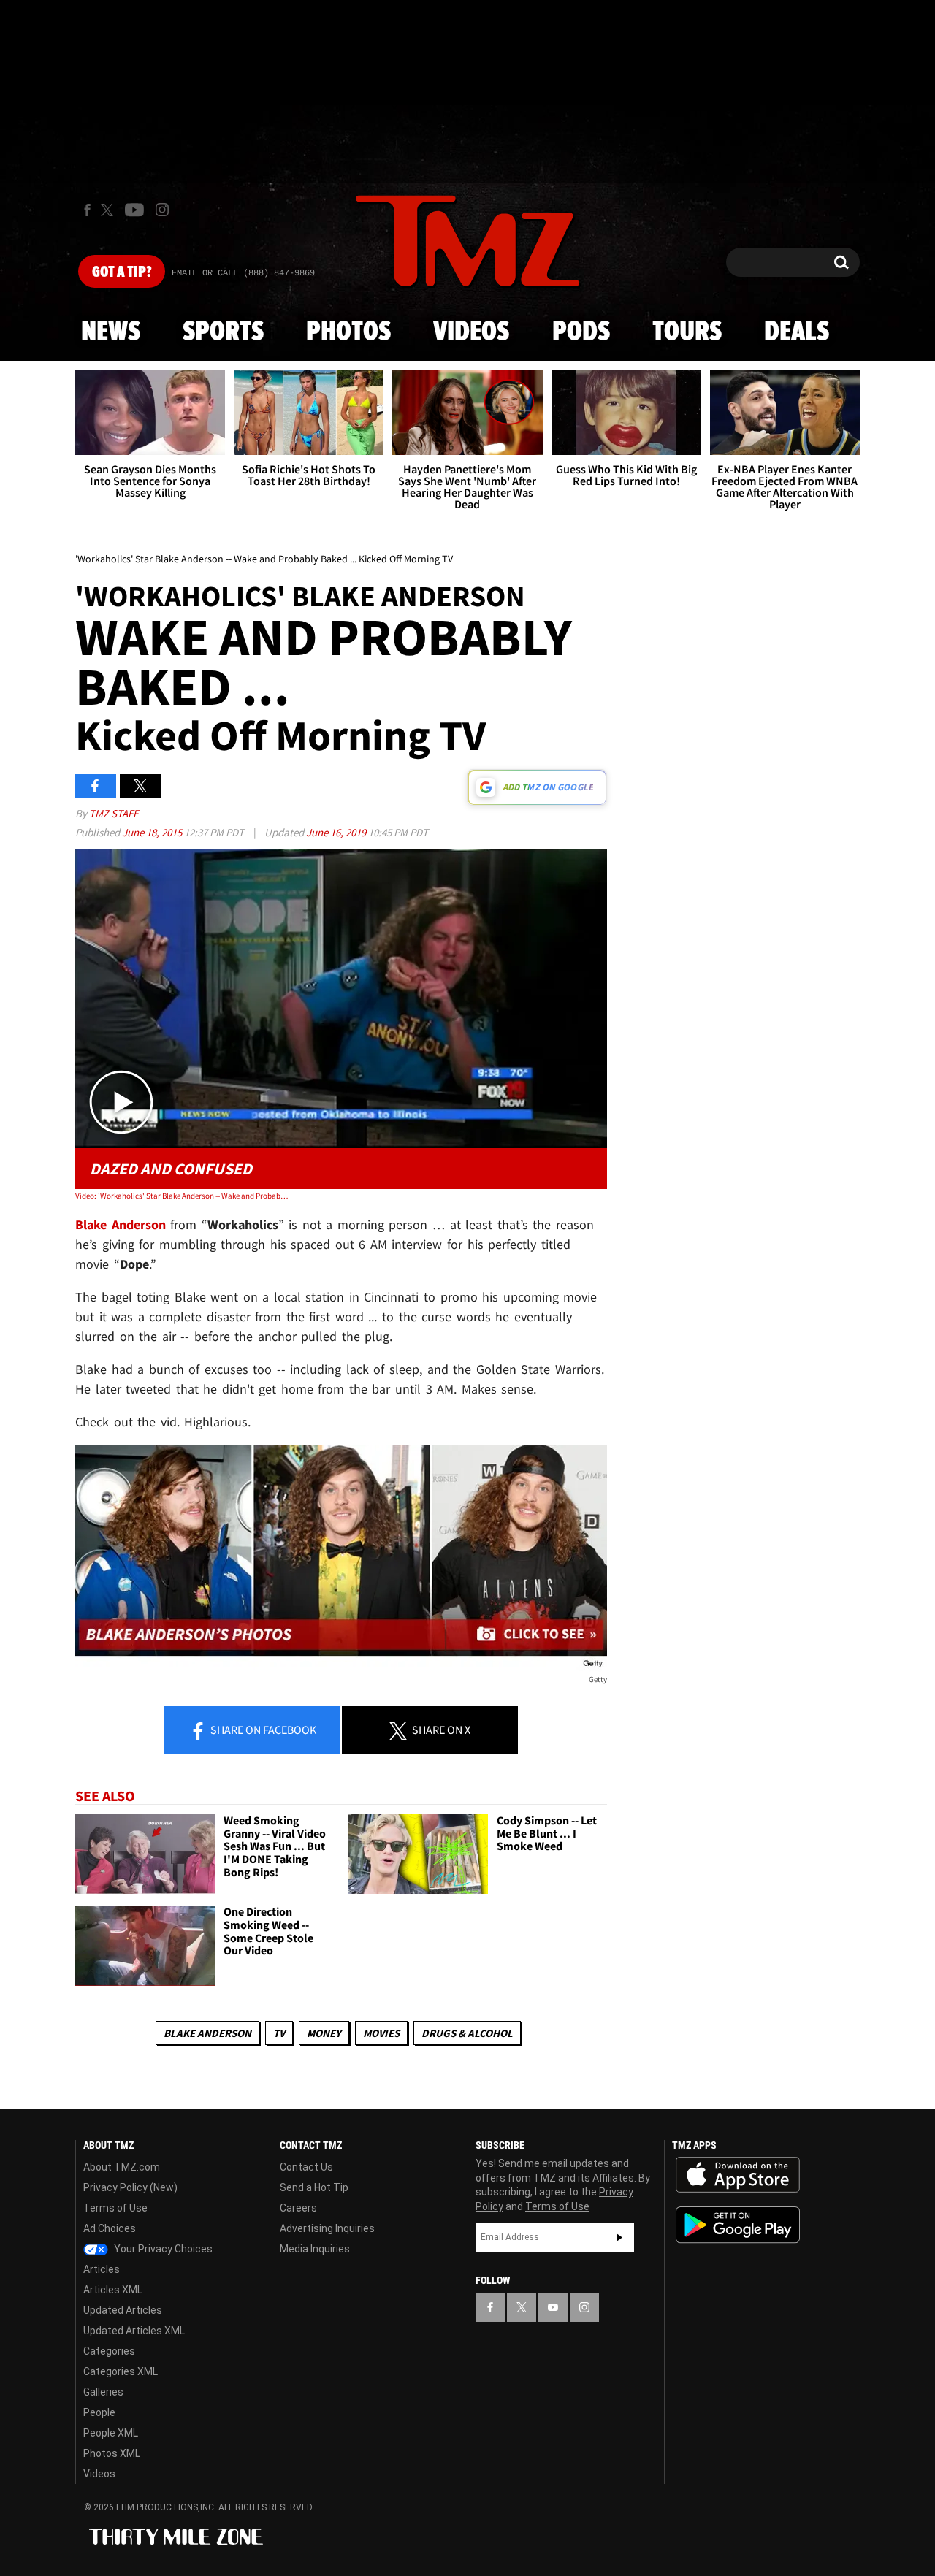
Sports (223, 332)
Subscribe (619, 2237)
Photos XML (112, 2453)
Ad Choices (110, 2228)
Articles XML (113, 2290)
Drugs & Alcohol (467, 2033)
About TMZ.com (122, 2167)
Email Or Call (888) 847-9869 (243, 273)
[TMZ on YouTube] (553, 2307)
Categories (109, 2351)
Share (262, 1730)
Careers (298, 2208)
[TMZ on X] (109, 210)
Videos (471, 332)
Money (324, 2033)
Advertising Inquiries (327, 2228)
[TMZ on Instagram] (162, 210)
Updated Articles (123, 2310)
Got (122, 272)
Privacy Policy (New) (130, 2187)
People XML (111, 2433)
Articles (102, 2269)
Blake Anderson (121, 1224)
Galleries (103, 2392)
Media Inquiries (315, 2249)
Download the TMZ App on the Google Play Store (738, 2225)
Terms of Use (115, 2208)
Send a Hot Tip (314, 2187)
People (99, 2412)
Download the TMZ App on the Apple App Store (738, 2175)
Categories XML (121, 2371)
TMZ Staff (114, 813)
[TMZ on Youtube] (134, 210)
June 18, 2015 (153, 832)
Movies (381, 2033)
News (111, 332)
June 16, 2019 (337, 832)
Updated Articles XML (134, 2331)
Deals (797, 332)
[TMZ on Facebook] (87, 210)
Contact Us (306, 2167)
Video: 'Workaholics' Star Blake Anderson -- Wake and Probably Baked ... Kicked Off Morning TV (182, 1196)
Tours (687, 332)
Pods (581, 332)
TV (279, 2033)
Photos (348, 332)
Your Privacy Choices (162, 2249)
